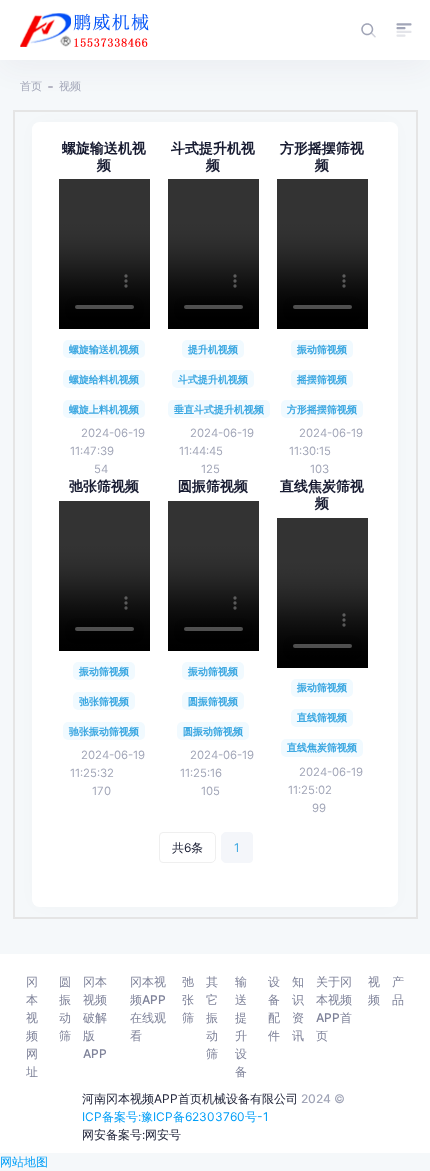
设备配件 (274, 1008)
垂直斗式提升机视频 (219, 409)
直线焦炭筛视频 (322, 494)
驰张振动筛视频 (104, 731)
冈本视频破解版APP (95, 1017)
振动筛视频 (322, 349)
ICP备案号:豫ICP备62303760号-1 (175, 1116)
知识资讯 (298, 1008)
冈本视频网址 (32, 1026)
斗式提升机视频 (213, 156)
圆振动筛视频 (213, 731)
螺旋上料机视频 (104, 409)
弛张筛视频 (104, 486)
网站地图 (24, 1161)
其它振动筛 (212, 1017)
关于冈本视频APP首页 (334, 1008)
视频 (70, 86)
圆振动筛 (65, 1008)
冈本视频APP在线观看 (148, 1008)
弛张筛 (188, 999)
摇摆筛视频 (322, 379)
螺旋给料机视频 (104, 379)
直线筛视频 (322, 717)
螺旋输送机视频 (104, 156)
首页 (31, 86)
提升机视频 (213, 349)
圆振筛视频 (213, 486)
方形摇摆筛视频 (322, 156)
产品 (398, 990)
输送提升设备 (241, 1026)
